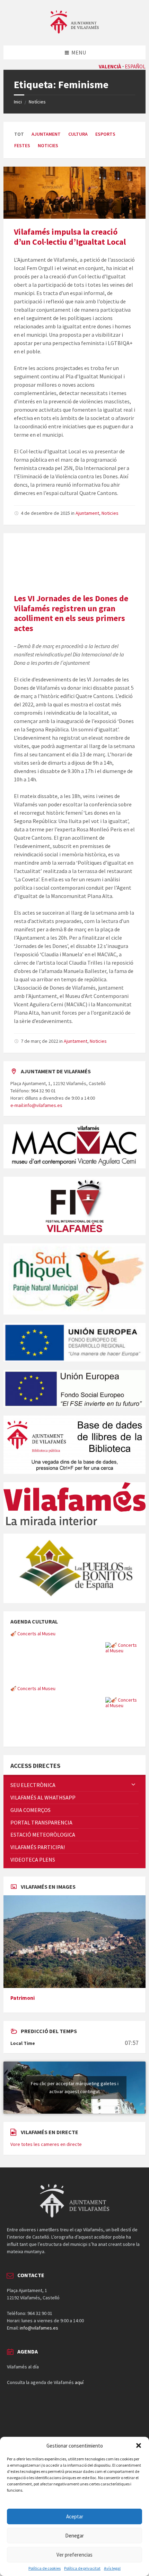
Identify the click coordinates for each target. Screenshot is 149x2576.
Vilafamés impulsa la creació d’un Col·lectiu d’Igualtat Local (70, 237)
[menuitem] (74, 1785)
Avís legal (112, 2568)
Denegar (74, 2536)
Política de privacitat (82, 2568)
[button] (139, 2445)
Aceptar (75, 2516)
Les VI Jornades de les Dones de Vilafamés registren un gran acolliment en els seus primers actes (71, 613)
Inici (18, 102)
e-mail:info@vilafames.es (36, 1105)
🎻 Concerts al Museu (33, 1634)
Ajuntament (46, 134)
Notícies (37, 102)
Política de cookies (45, 2568)
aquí (79, 2382)
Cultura (78, 134)
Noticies (48, 145)
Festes (22, 145)
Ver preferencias (74, 2555)
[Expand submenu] (133, 1785)
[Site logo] (74, 32)
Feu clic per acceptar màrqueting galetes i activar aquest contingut (75, 2087)
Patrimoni (23, 1998)
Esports (105, 134)
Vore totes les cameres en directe (46, 2144)
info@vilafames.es (39, 2328)
